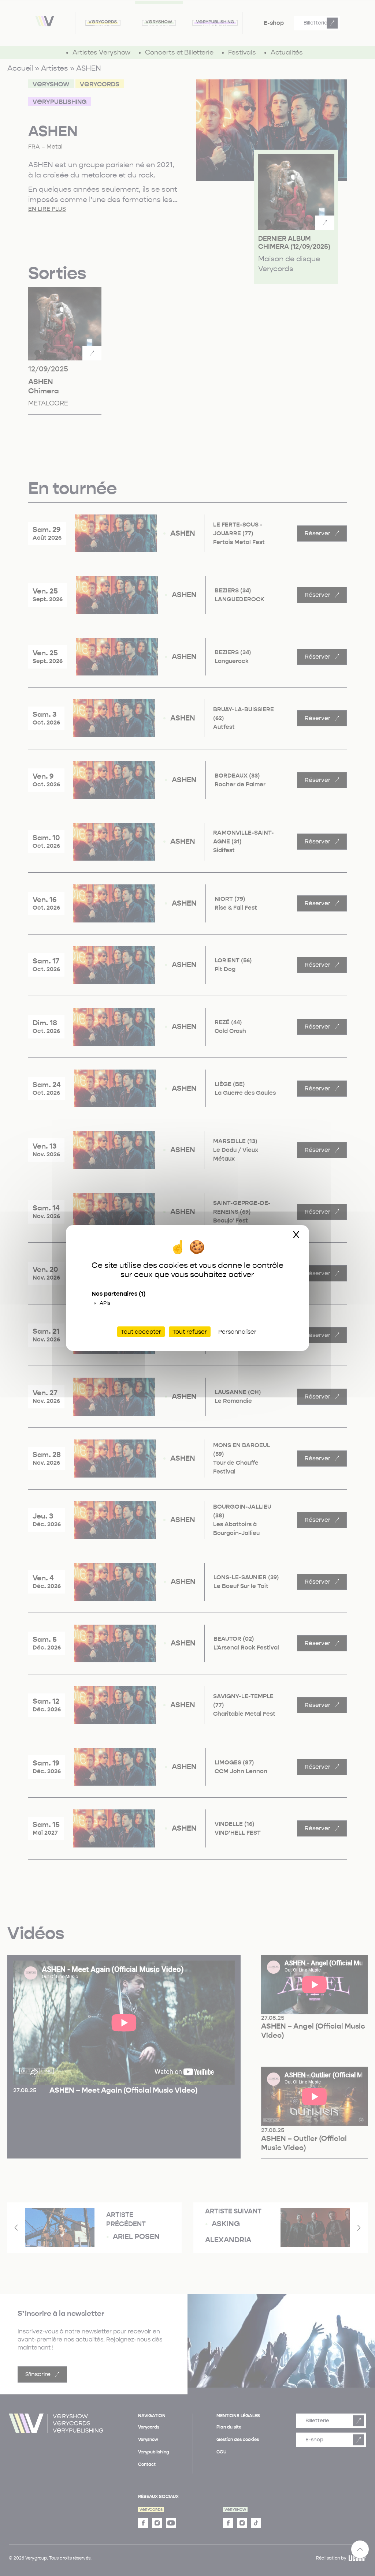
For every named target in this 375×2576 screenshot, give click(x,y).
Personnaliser (237, 1332)
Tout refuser (190, 1332)
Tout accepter (141, 1332)
